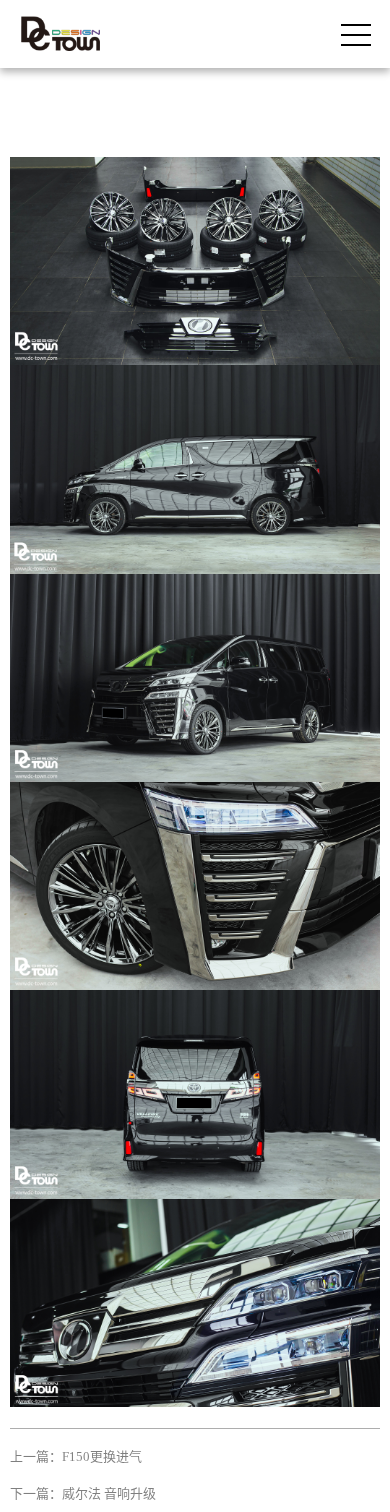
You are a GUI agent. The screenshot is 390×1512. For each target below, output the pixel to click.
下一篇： (83, 1493)
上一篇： (76, 1456)
